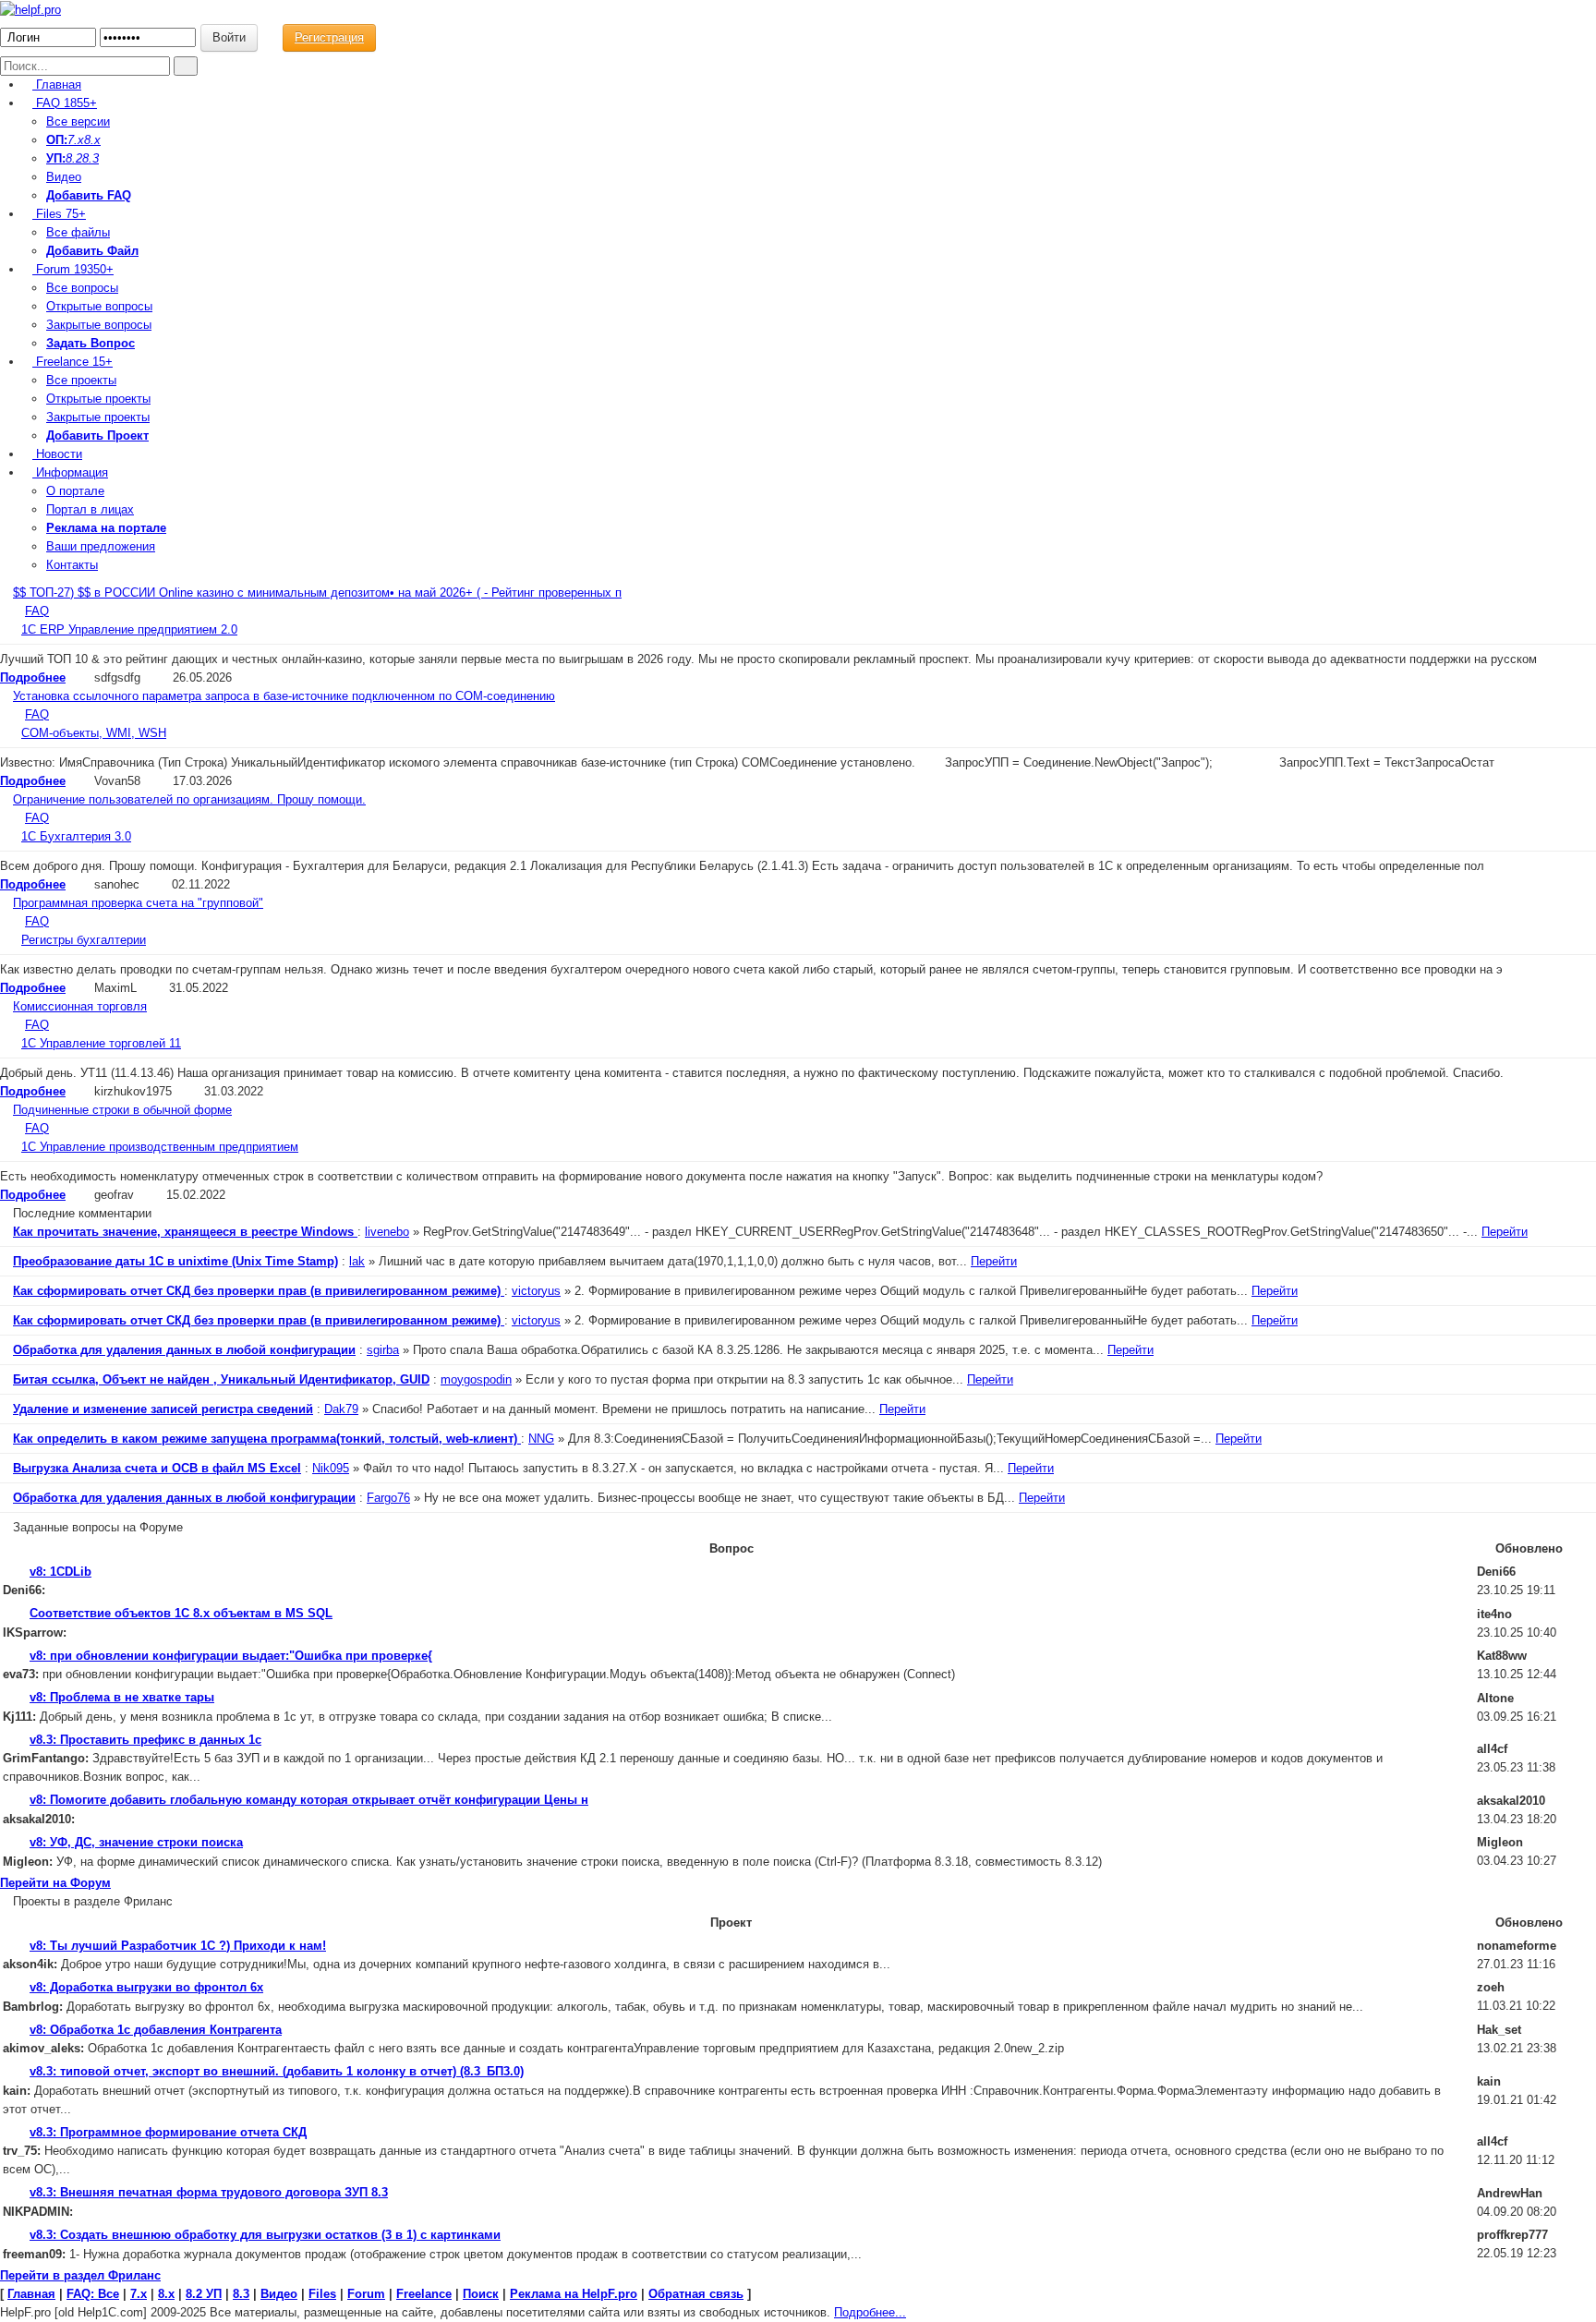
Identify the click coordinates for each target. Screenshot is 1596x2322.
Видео (64, 177)
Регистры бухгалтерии (84, 940)
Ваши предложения (101, 546)
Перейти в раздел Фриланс (80, 2275)
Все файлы (78, 232)
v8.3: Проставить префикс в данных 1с (145, 1740)
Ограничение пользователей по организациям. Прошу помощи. (189, 799)
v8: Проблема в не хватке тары (122, 1697)
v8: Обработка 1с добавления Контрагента (156, 2030)
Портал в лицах (90, 509)
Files (59, 214)
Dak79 (341, 1409)
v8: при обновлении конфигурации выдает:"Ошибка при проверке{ (231, 1656)
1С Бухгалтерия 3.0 (76, 836)
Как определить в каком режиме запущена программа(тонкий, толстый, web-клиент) (267, 1439)
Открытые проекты (98, 399)
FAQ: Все (93, 2294)
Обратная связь (696, 2294)
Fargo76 (388, 1498)
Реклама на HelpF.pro (574, 2294)
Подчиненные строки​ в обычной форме (122, 1110)
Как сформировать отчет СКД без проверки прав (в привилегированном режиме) (259, 1291)
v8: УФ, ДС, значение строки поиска (136, 1842)
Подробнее (33, 677)
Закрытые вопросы (99, 325)
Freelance (73, 362)
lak (357, 1261)
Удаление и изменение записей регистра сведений (163, 1409)
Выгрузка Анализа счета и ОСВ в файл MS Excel (157, 1468)
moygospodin (476, 1379)
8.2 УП (204, 2294)
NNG (541, 1439)
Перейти (1505, 1232)
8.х (166, 2294)
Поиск (481, 2294)
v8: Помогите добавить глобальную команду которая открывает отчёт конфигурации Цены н (309, 1800)
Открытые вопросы (99, 306)
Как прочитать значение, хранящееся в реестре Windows (185, 1232)
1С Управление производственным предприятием (160, 1147)
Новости (57, 454)
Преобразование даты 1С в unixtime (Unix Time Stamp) (175, 1261)
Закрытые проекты (98, 417)
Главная (57, 85)
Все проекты (81, 380)
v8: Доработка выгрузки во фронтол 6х (146, 1987)
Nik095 (331, 1468)
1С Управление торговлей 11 (101, 1043)
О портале (75, 491)
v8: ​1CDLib (60, 1572)
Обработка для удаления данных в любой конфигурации (184, 1350)
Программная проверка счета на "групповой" (138, 903)
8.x (92, 140)
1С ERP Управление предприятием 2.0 (129, 629)
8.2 (74, 158)
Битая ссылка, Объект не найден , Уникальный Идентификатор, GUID (221, 1379)
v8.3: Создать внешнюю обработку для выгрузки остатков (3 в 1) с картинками (265, 2235)
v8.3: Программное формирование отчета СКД (168, 2132)
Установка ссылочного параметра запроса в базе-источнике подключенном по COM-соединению (284, 696)
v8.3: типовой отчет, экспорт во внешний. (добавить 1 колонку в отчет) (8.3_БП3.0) (277, 2071)
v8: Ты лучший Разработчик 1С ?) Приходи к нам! (178, 1946)
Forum (73, 269)
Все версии (78, 121)
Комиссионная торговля (80, 1006)
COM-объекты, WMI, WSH (94, 733)
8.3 (91, 158)
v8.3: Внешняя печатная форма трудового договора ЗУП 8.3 (209, 2192)
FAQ (65, 103)
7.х (76, 140)
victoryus (536, 1291)
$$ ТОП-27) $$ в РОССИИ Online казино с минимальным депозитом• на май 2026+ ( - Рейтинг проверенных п (317, 593)
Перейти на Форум (55, 1883)
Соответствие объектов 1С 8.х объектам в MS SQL (181, 1613)
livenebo (387, 1232)
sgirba (383, 1350)
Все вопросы (82, 288)
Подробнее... (870, 2312)
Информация (70, 472)
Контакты (72, 565)
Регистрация (329, 37)
